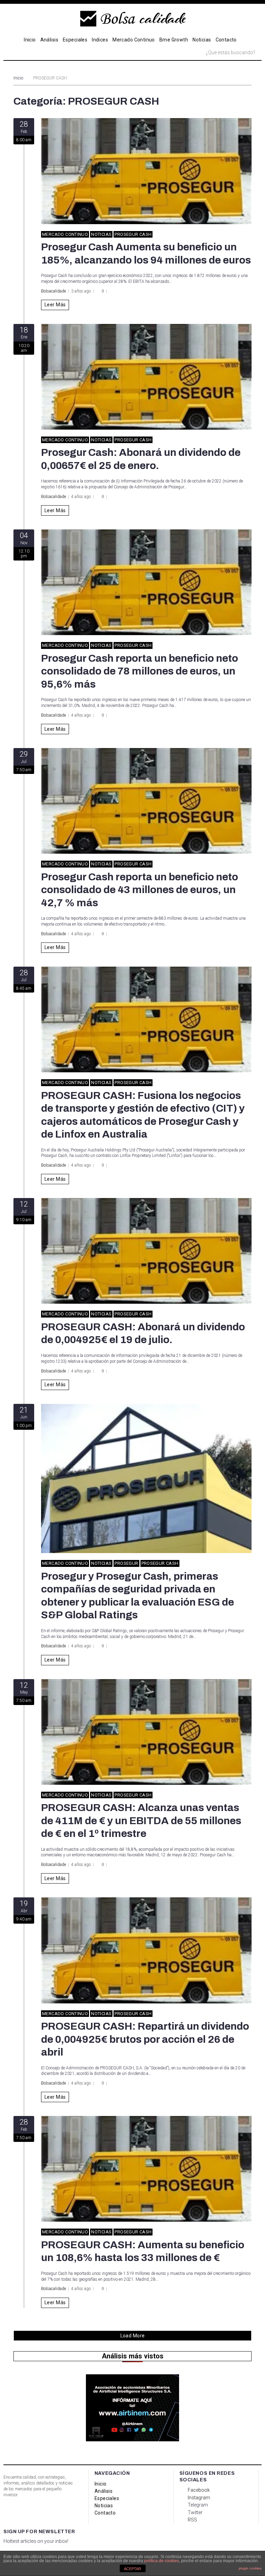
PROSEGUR (126, 1563)
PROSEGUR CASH (133, 234)
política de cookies (162, 2561)
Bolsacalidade (53, 291)
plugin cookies (250, 2568)
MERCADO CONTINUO (65, 234)
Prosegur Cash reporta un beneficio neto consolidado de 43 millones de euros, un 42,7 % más (140, 890)
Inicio (18, 78)
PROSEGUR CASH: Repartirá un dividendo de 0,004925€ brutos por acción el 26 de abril (145, 2039)
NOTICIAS (101, 234)
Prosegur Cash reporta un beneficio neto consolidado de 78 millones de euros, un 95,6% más (140, 671)
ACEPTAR (132, 2569)
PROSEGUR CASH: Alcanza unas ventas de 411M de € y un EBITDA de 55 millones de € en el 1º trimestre (141, 1821)
